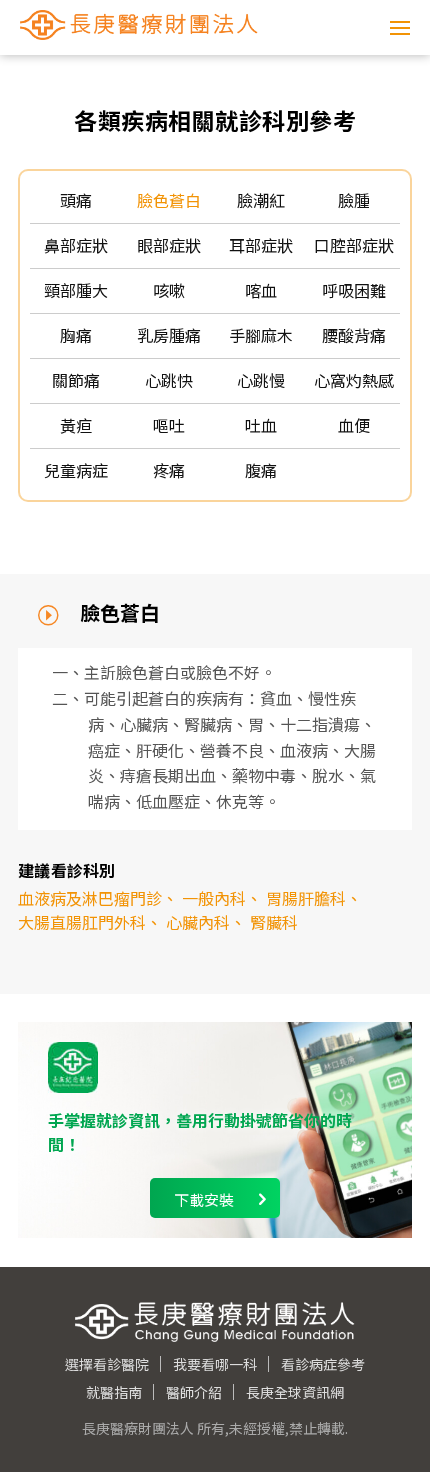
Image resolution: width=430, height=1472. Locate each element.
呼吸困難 (354, 290)
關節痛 (76, 380)
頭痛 (76, 200)
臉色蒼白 (169, 200)
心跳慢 (261, 380)
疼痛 (169, 470)
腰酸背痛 (354, 335)
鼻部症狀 (76, 245)
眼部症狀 (169, 245)
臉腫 (354, 200)
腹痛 (261, 470)
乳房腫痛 (169, 335)
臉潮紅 (261, 200)
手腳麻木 (261, 335)
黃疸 (76, 425)
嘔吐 (169, 425)
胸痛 (76, 335)
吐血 (261, 425)
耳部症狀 (261, 245)
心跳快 (169, 380)
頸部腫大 (76, 290)
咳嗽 (169, 290)
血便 (354, 425)
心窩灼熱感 (354, 380)
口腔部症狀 (354, 245)
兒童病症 (76, 470)
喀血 (261, 290)
